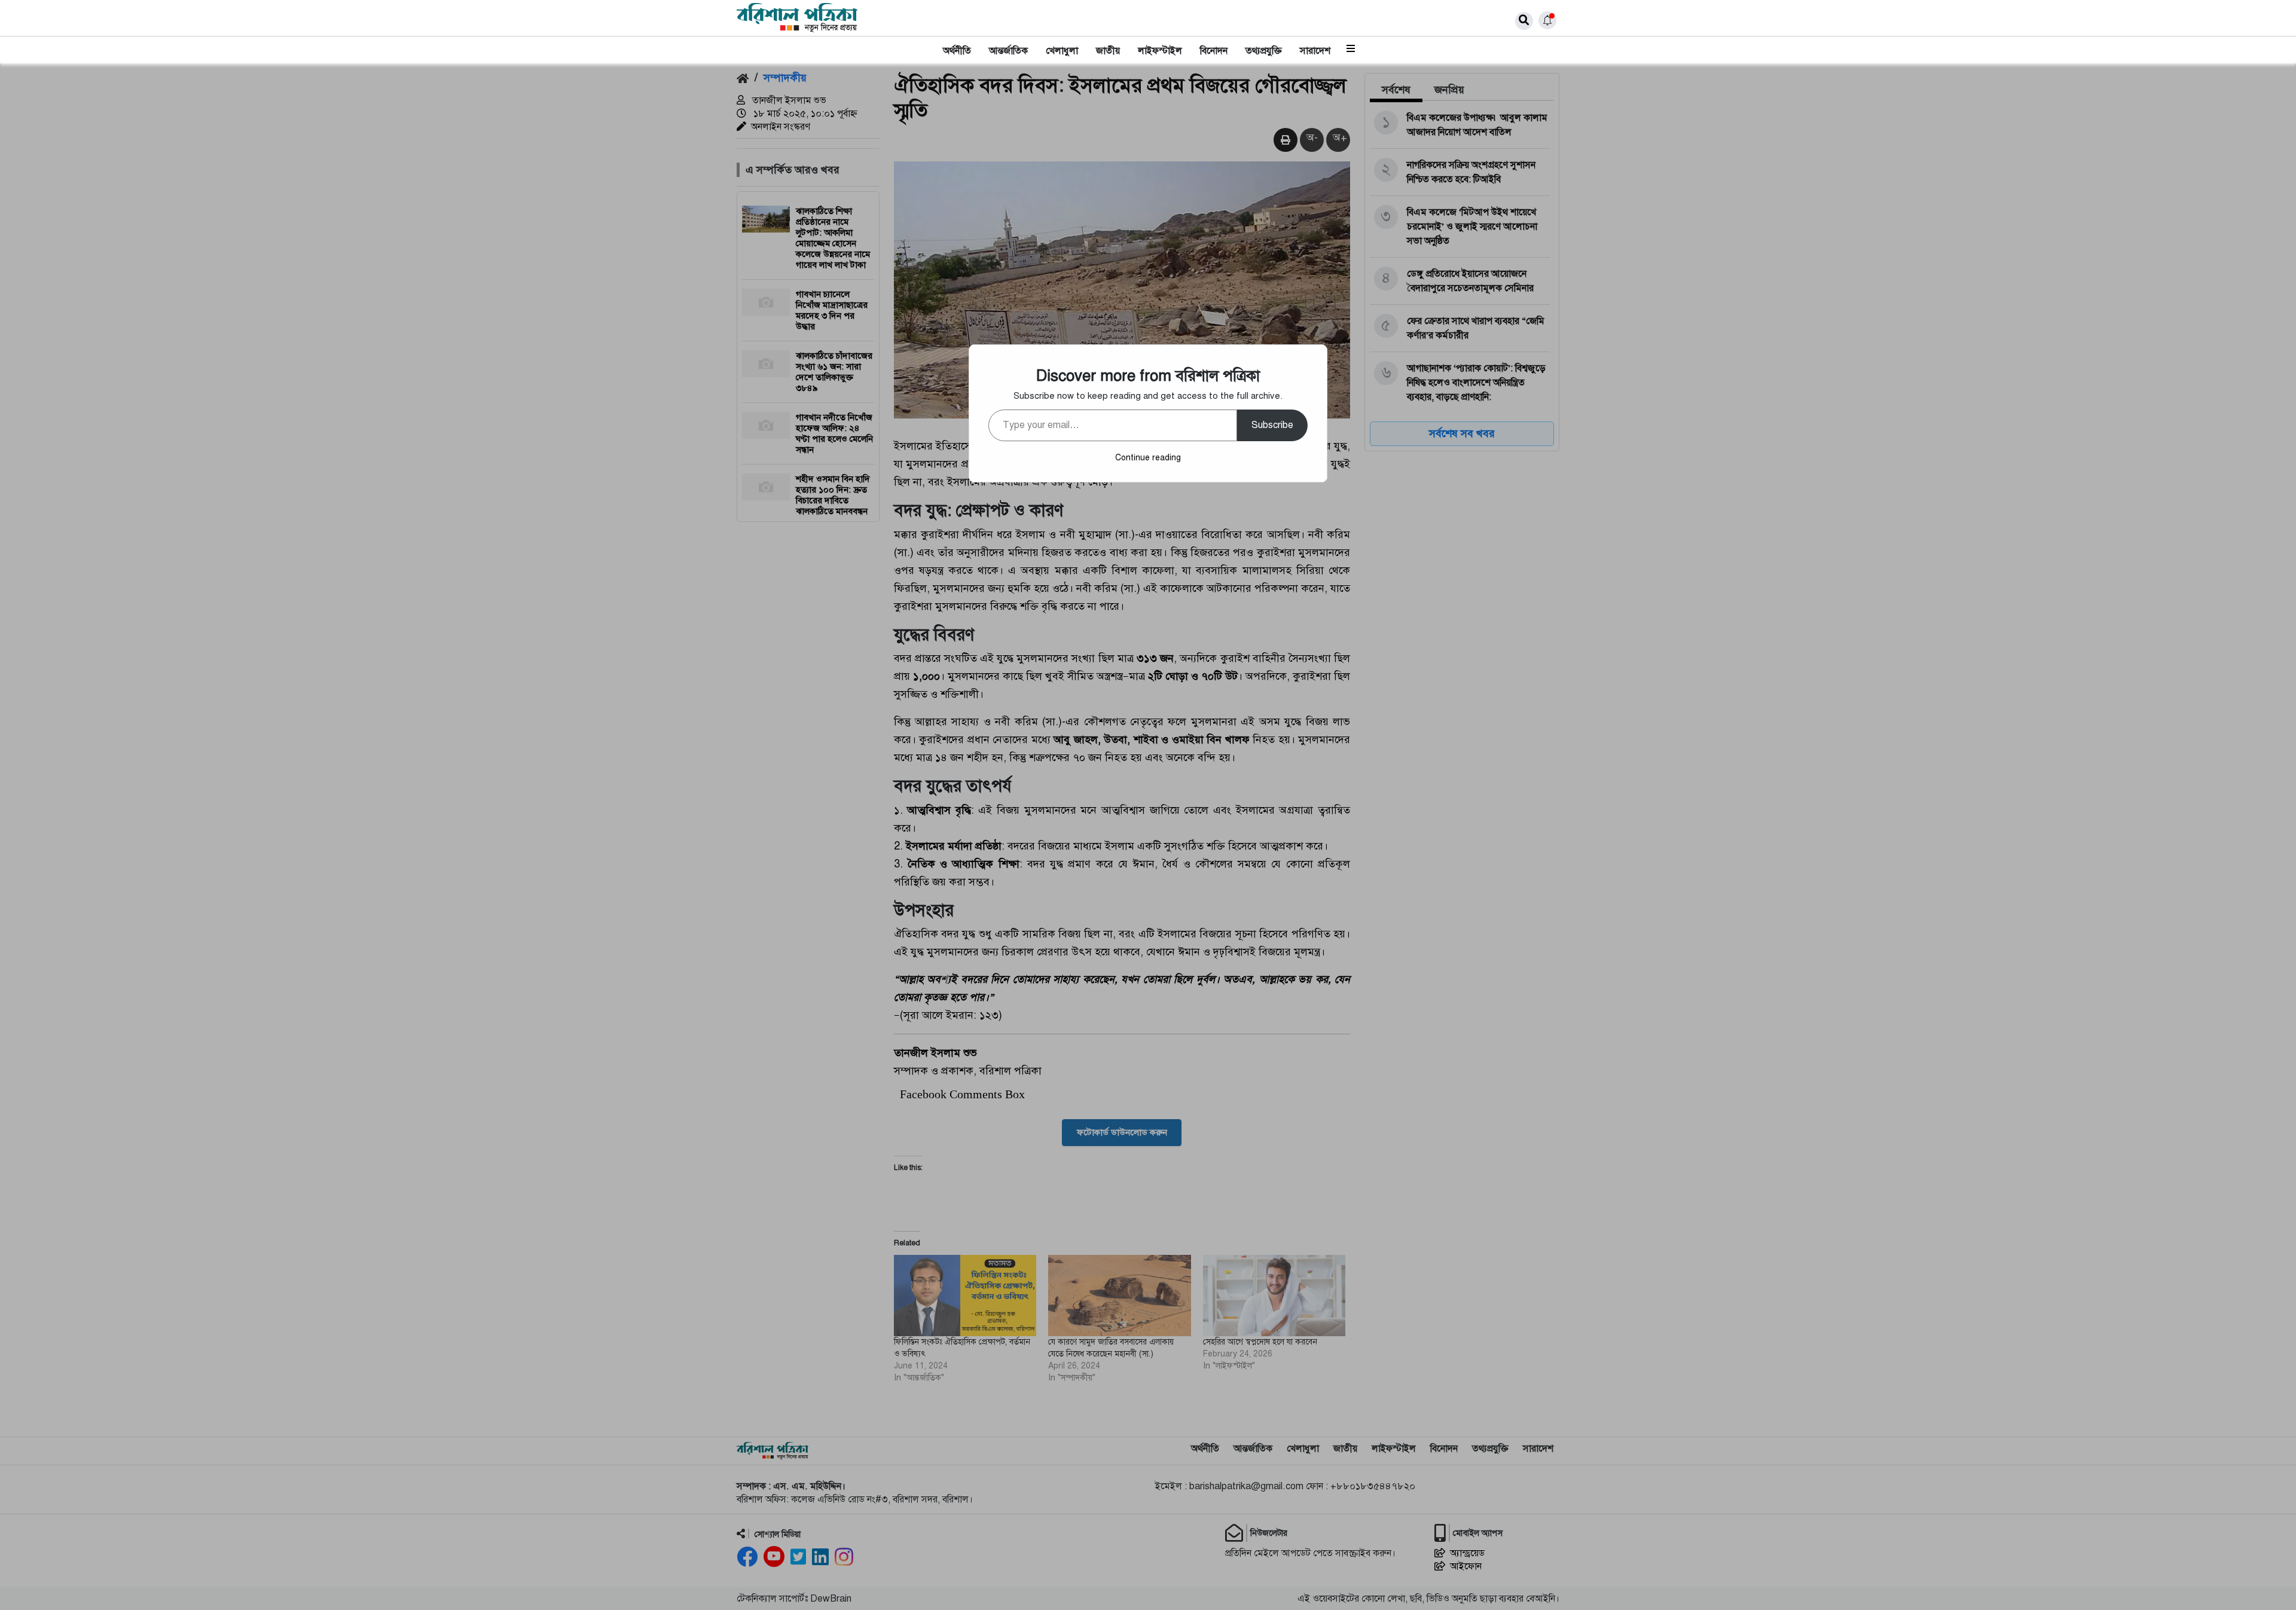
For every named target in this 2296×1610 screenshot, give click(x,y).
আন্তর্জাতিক (1008, 51)
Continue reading (1148, 458)
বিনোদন (1214, 51)
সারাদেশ (1315, 51)
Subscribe (1272, 425)
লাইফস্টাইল (1160, 51)
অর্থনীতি (957, 51)
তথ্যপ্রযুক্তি (1264, 51)
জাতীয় (1108, 51)
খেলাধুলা (1062, 51)
